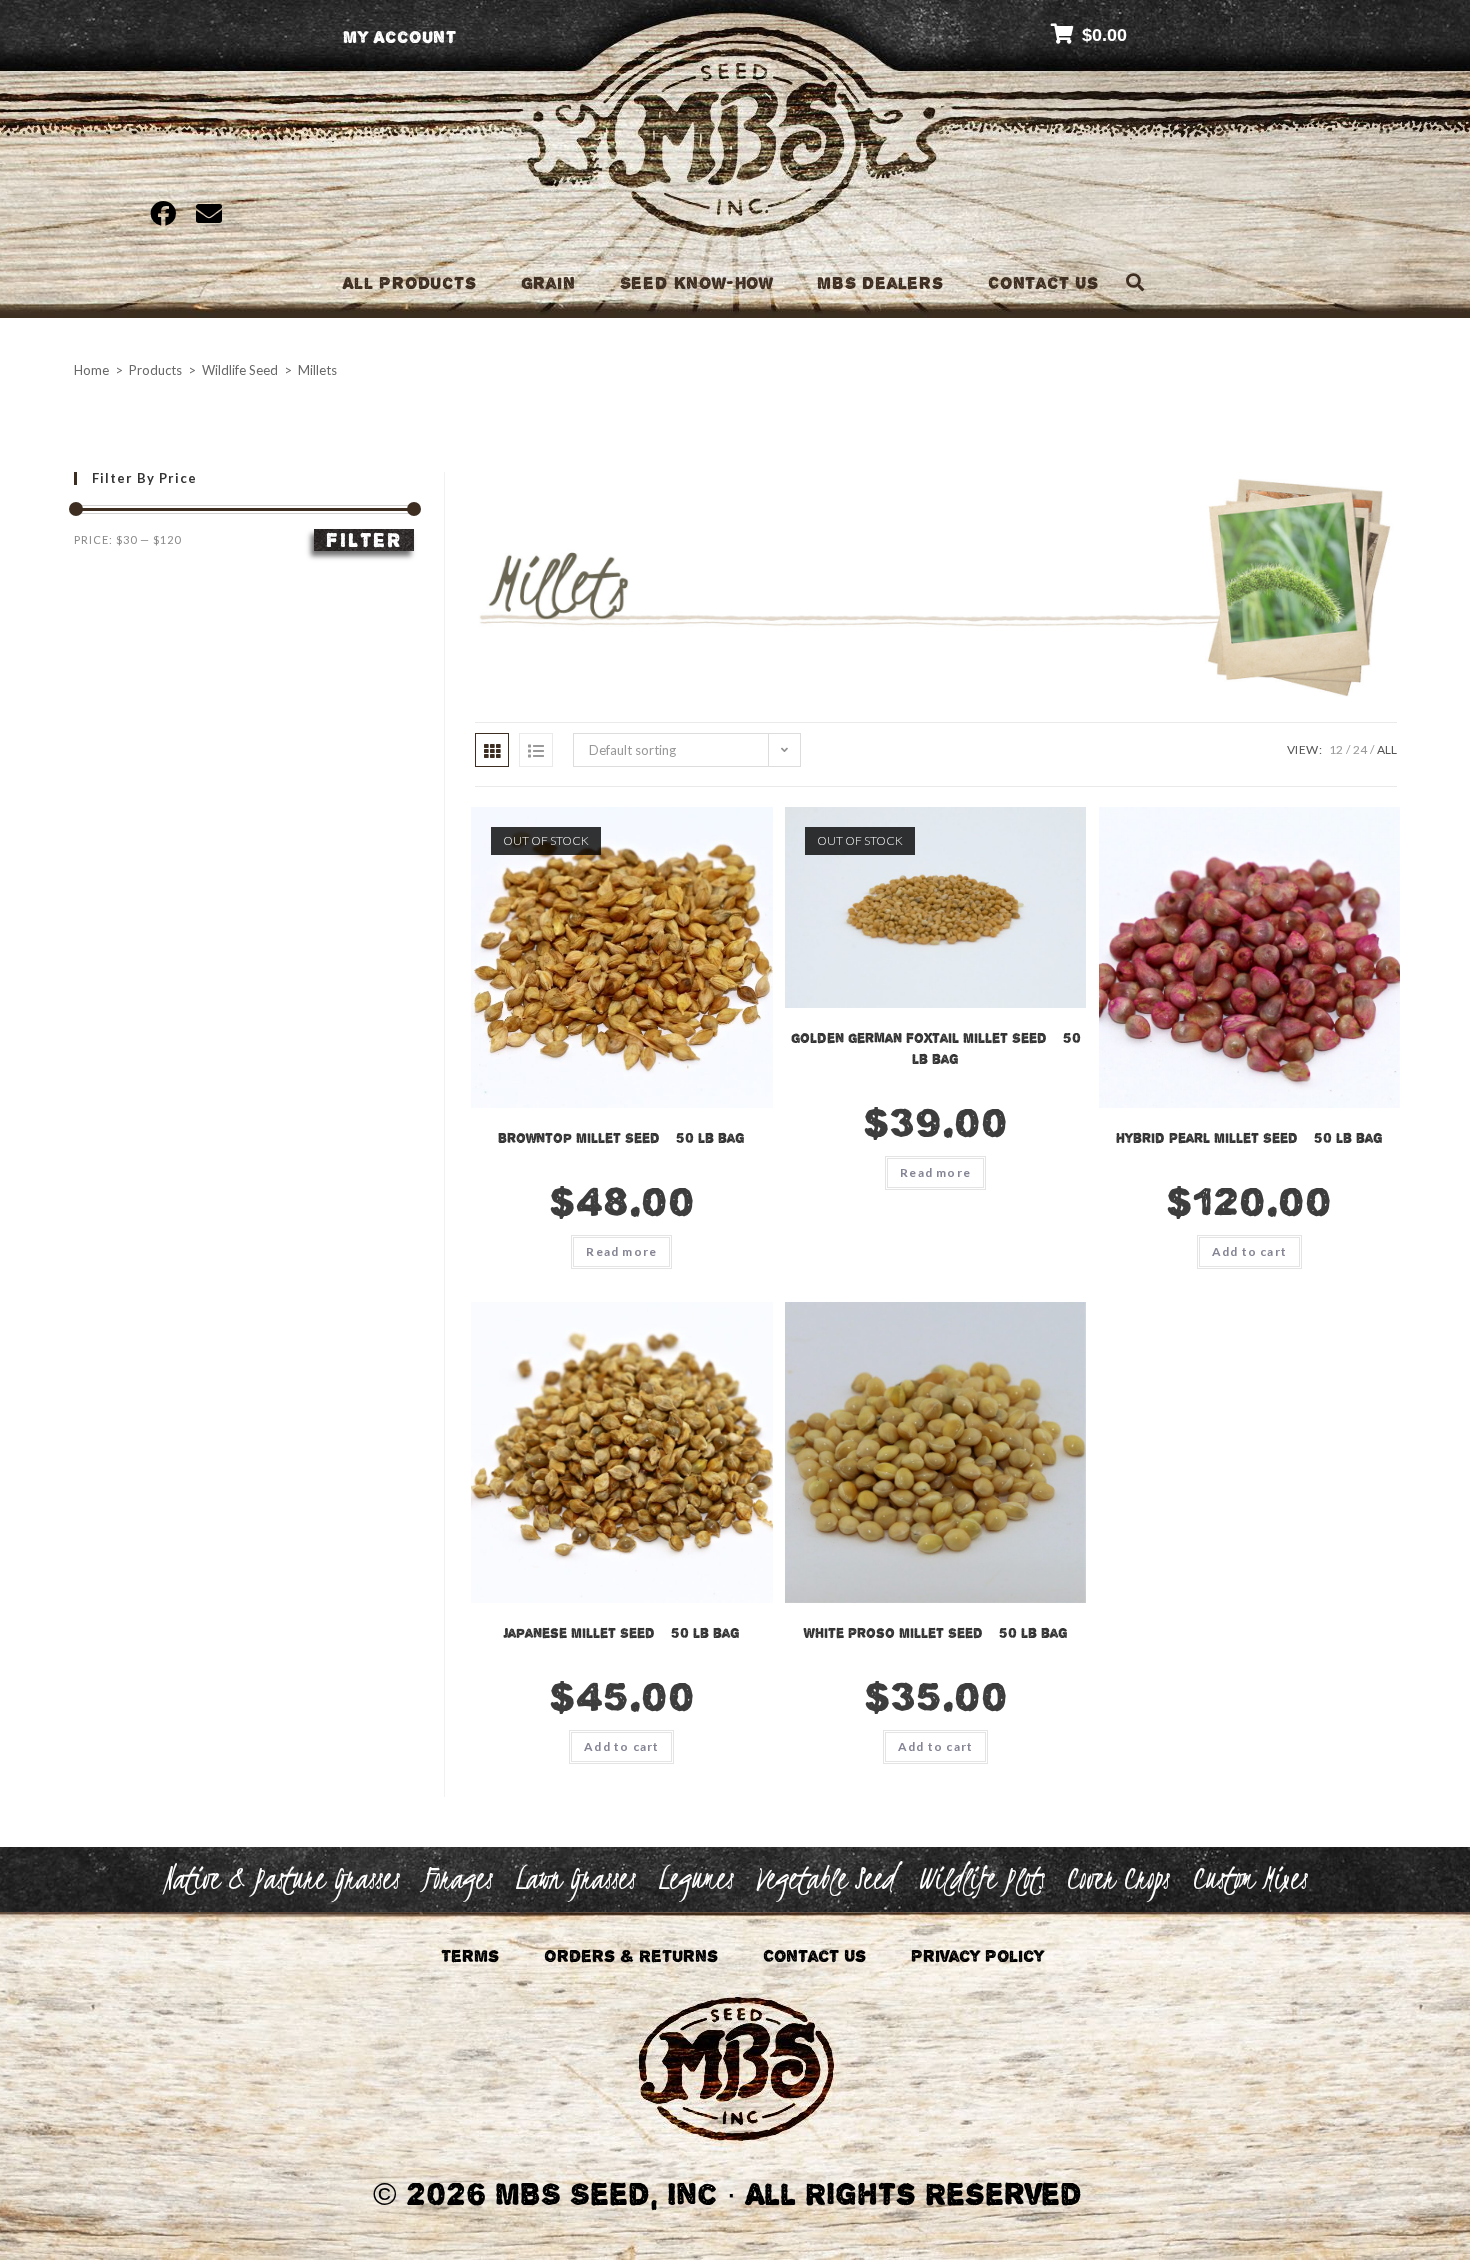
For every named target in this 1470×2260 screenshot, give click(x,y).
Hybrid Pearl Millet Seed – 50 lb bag (1249, 1138)
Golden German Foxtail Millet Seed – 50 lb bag (936, 1048)
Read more (621, 1251)
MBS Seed (735, 158)
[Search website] (1135, 283)
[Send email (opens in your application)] (204, 213)
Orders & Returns (631, 1956)
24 (1360, 749)
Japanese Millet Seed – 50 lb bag (621, 1633)
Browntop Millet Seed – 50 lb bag (621, 1138)
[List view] (536, 750)
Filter (364, 540)
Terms (470, 1956)
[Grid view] (492, 750)
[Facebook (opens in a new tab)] (163, 213)
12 (1336, 749)
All (1387, 749)
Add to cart (1249, 1251)
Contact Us (814, 1956)
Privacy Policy (977, 1956)
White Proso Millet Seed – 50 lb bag (936, 1633)
